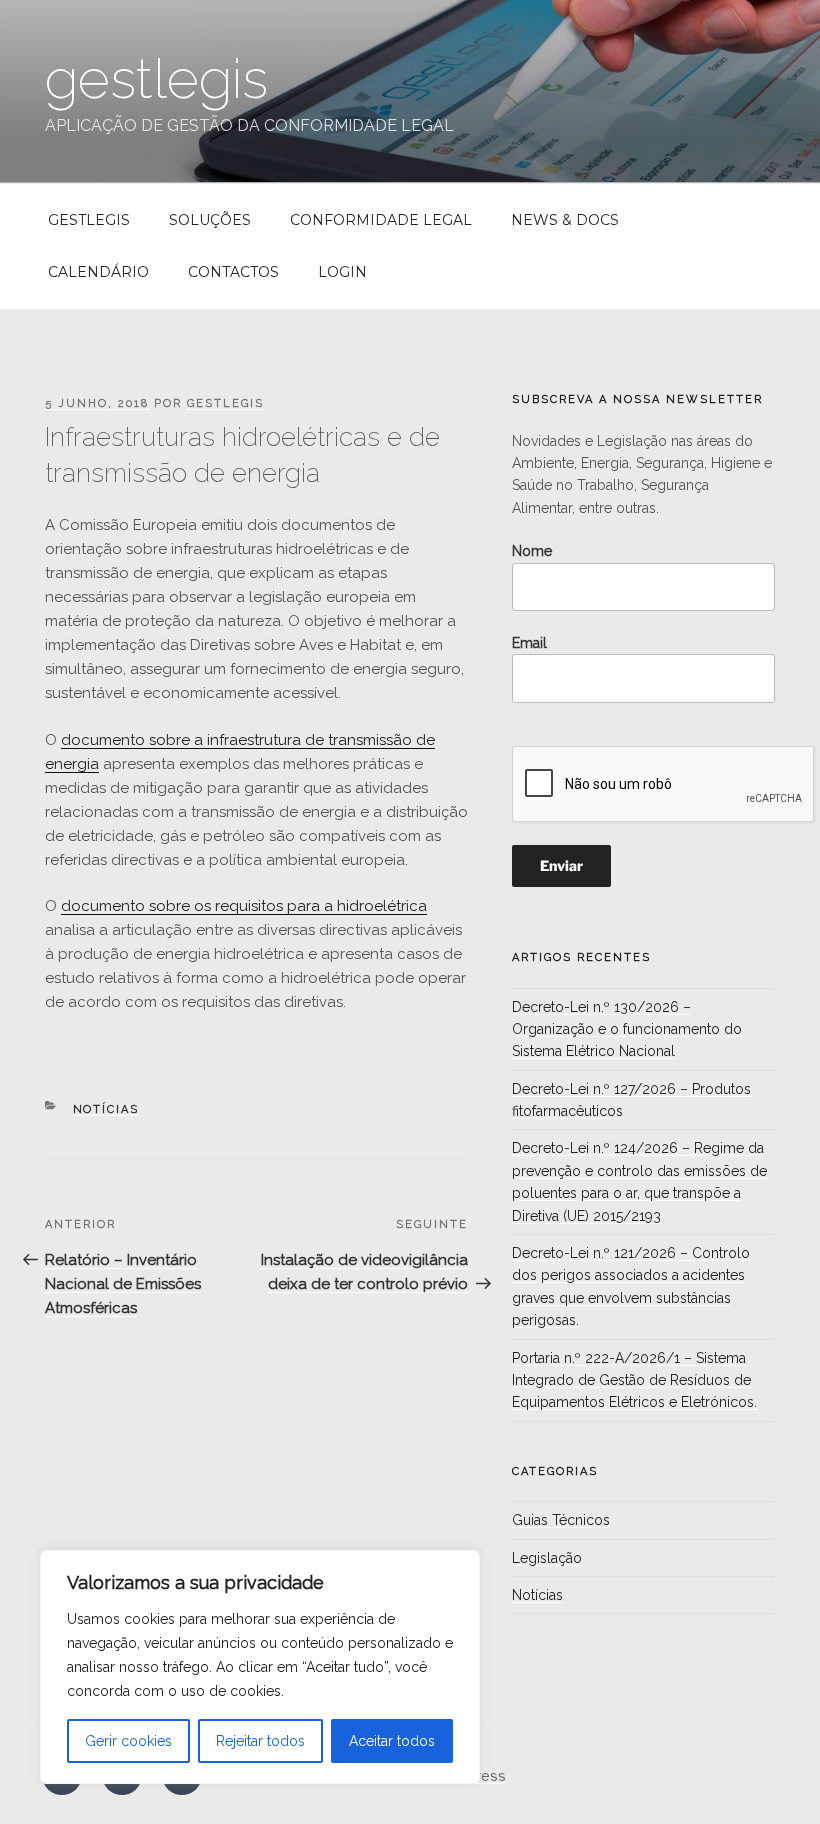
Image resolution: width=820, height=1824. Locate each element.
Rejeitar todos (260, 1741)
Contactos (233, 272)
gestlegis (156, 78)
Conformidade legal (381, 220)
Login (342, 272)
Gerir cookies (128, 1741)
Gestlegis (89, 220)
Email (529, 643)
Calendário (98, 272)
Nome (532, 551)
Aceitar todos (392, 1741)
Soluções (210, 220)
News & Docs (565, 220)
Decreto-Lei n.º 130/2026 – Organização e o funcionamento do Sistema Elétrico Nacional (627, 1029)
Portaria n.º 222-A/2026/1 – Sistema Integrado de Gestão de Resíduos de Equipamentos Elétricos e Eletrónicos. (634, 1380)
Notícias (106, 1109)
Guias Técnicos (561, 1520)
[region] (260, 1667)
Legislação (547, 1558)
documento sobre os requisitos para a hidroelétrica (244, 906)
